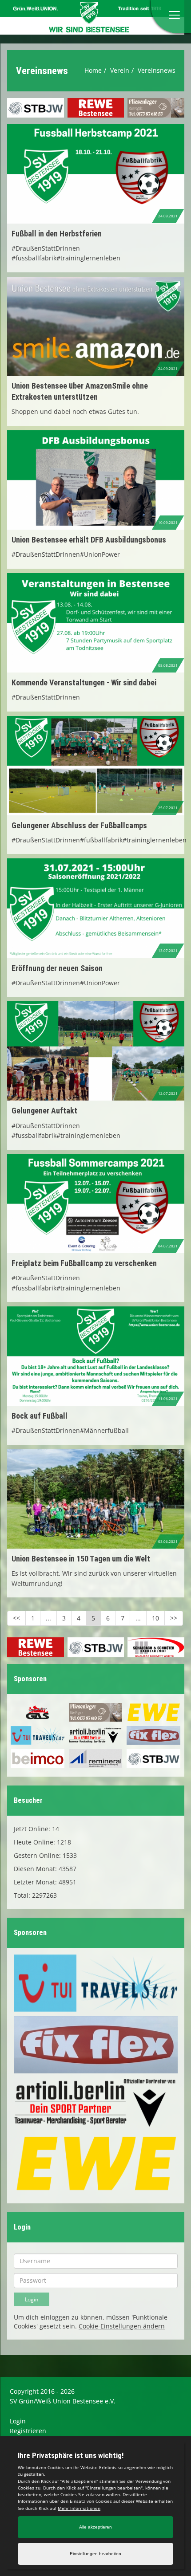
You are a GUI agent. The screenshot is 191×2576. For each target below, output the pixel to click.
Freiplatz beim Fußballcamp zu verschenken (84, 1263)
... (48, 1618)
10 (155, 1618)
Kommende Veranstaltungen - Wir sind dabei (84, 682)
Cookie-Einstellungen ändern (122, 2326)
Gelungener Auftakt (44, 1111)
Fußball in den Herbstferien (57, 234)
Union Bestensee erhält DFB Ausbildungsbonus (89, 540)
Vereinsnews (157, 70)
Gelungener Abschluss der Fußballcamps (79, 825)
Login (18, 2421)
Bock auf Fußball (40, 1416)
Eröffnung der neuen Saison (57, 968)
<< (16, 1618)
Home (93, 70)
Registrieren (28, 2431)
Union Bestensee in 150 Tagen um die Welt (81, 1559)
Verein (120, 70)
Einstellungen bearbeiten (95, 2554)
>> (174, 1618)
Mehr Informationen (79, 2508)
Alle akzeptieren (95, 2527)
